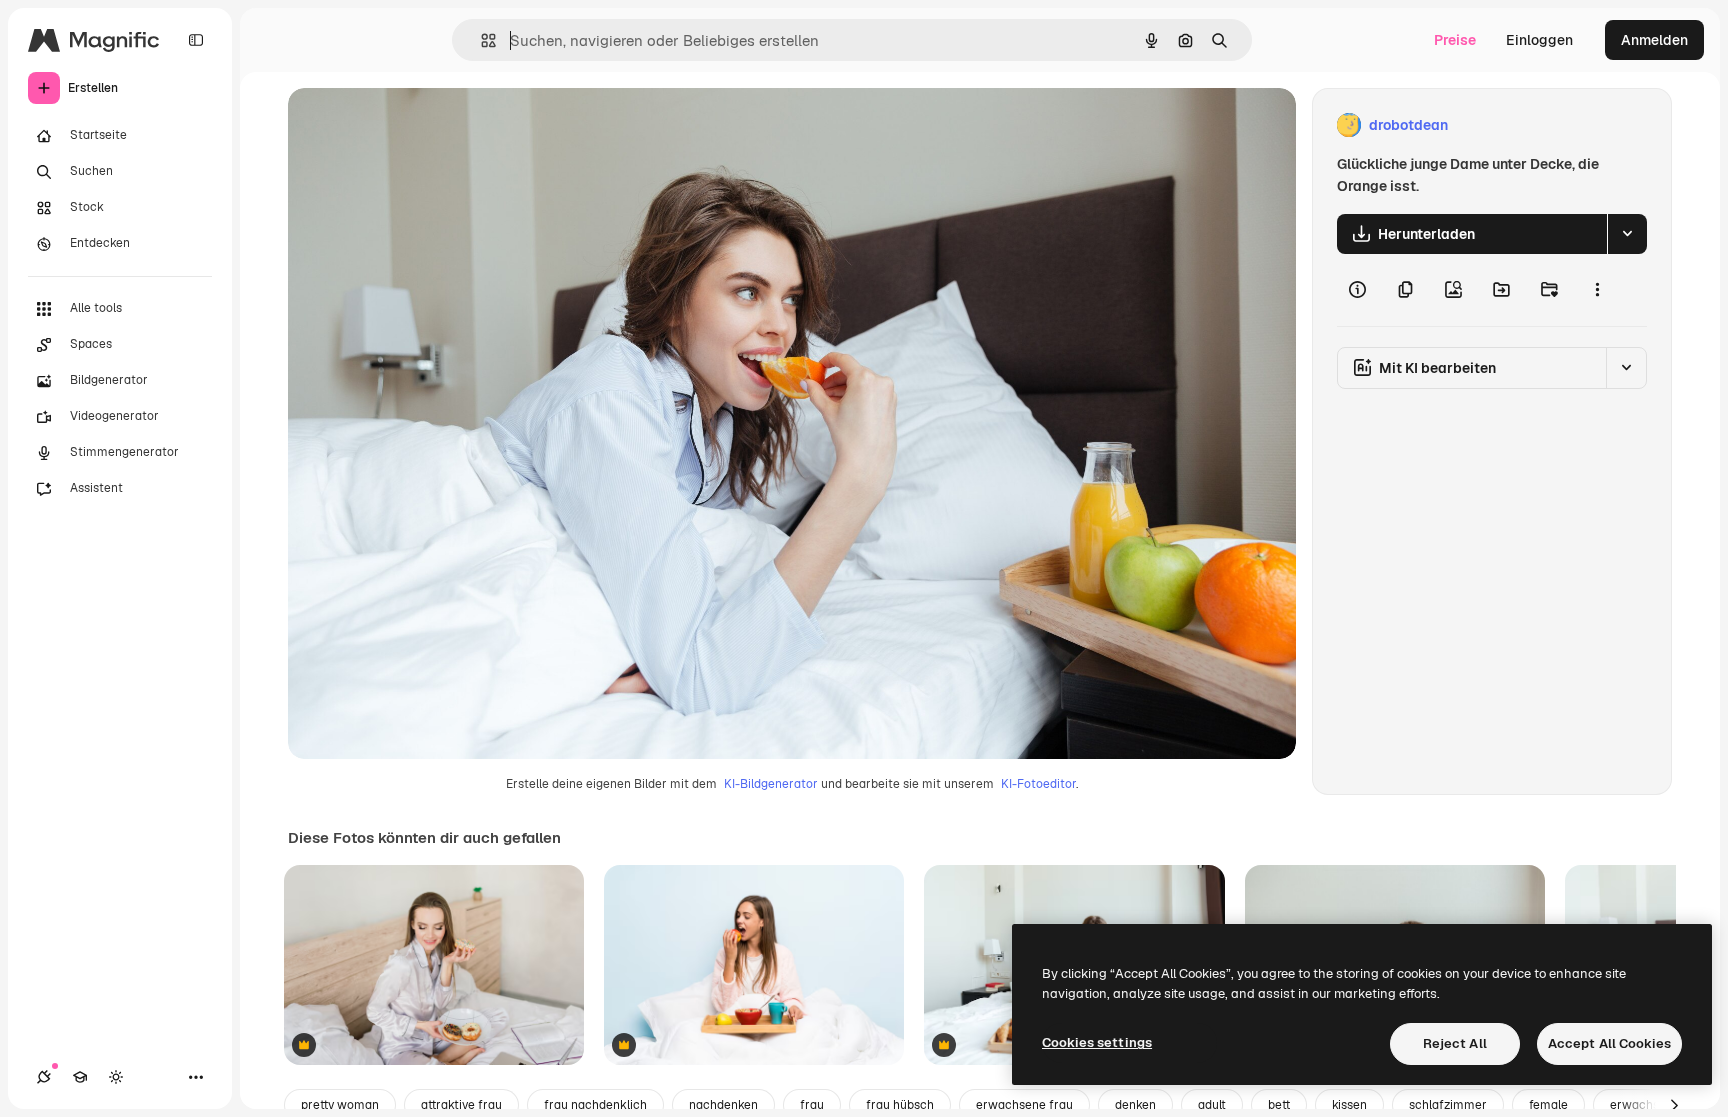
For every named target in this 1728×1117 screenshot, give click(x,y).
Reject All (1455, 1043)
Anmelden (1654, 40)
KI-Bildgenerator (771, 784)
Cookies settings (1097, 1042)
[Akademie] (80, 1077)
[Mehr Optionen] (1597, 290)
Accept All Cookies (1609, 1043)
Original (416, 125)
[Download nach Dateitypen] (1627, 234)
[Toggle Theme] (116, 1077)
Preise (1455, 40)
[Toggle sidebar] (196, 40)
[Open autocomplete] (480, 40)
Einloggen (1539, 40)
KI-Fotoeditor (1038, 784)
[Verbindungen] (44, 1077)
